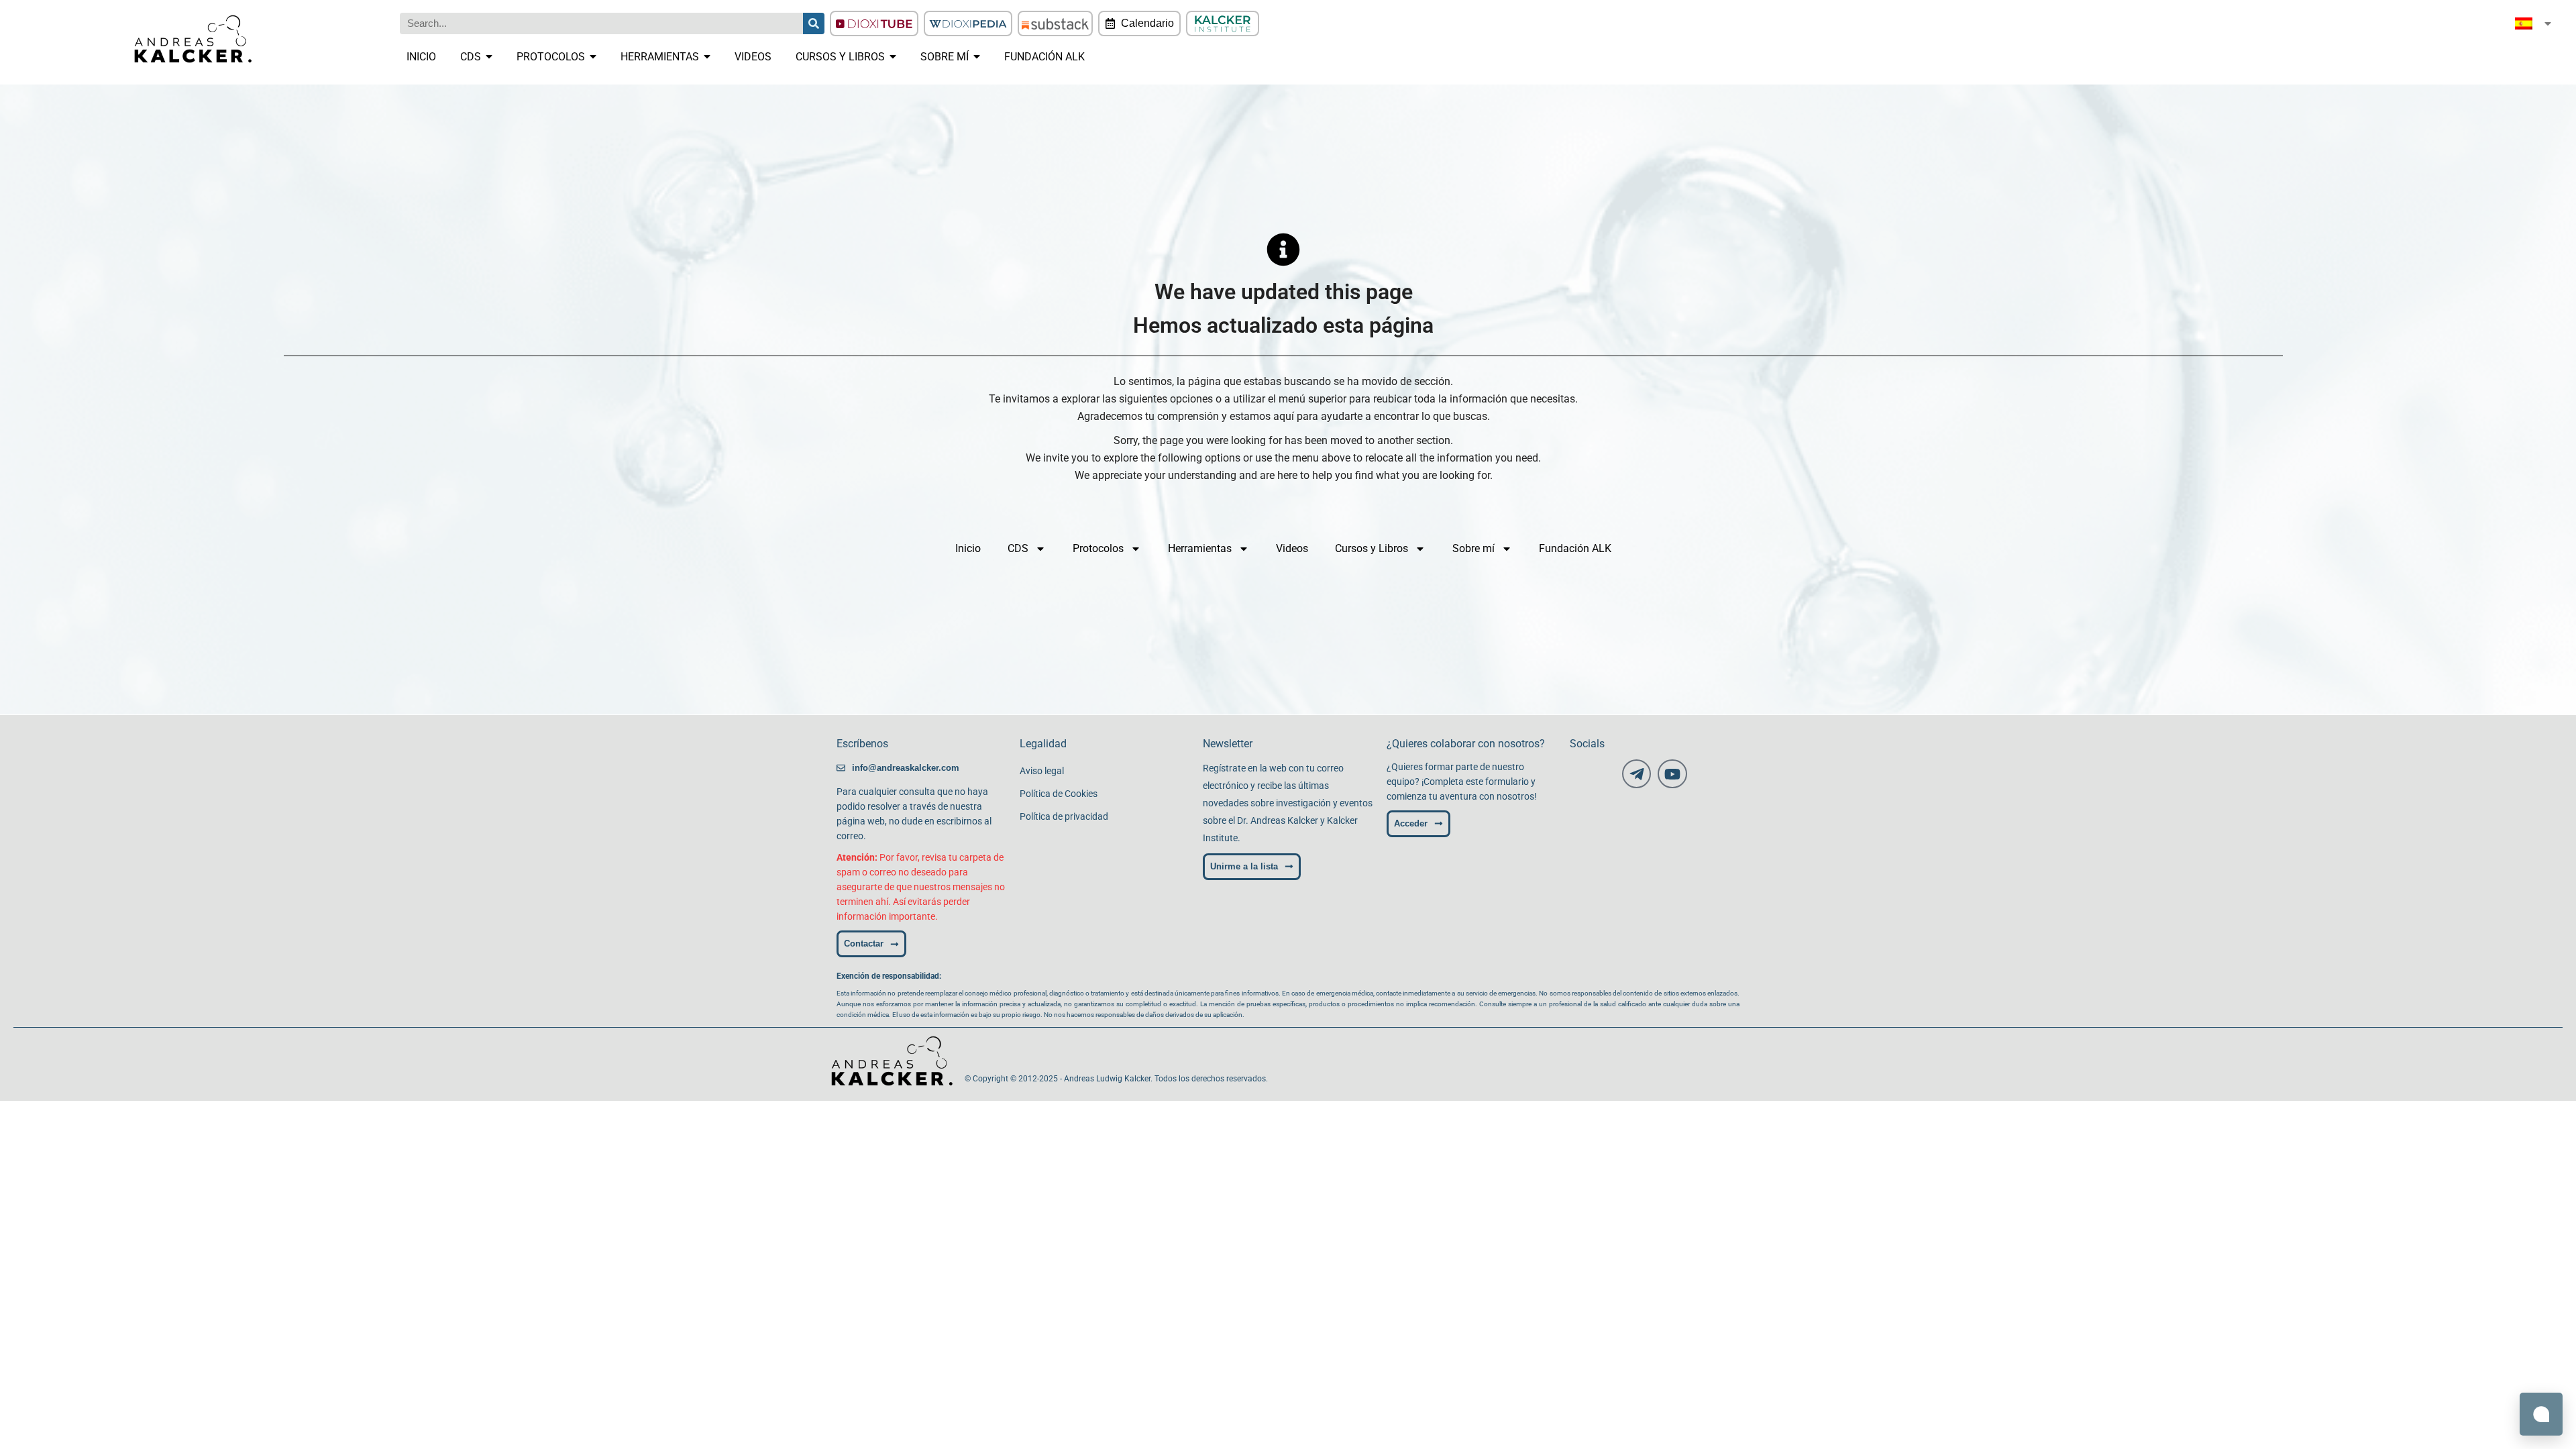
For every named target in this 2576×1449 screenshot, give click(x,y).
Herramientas (1200, 548)
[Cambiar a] (2534, 23)
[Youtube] (1672, 774)
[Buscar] (814, 23)
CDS (1018, 548)
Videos (1292, 548)
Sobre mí (1473, 548)
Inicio (968, 548)
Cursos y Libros (1372, 548)
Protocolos (1098, 548)
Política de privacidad (1064, 816)
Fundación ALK (1575, 548)
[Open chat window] (2541, 1414)
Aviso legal (1042, 771)
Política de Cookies (1059, 794)
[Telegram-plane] (1636, 774)
